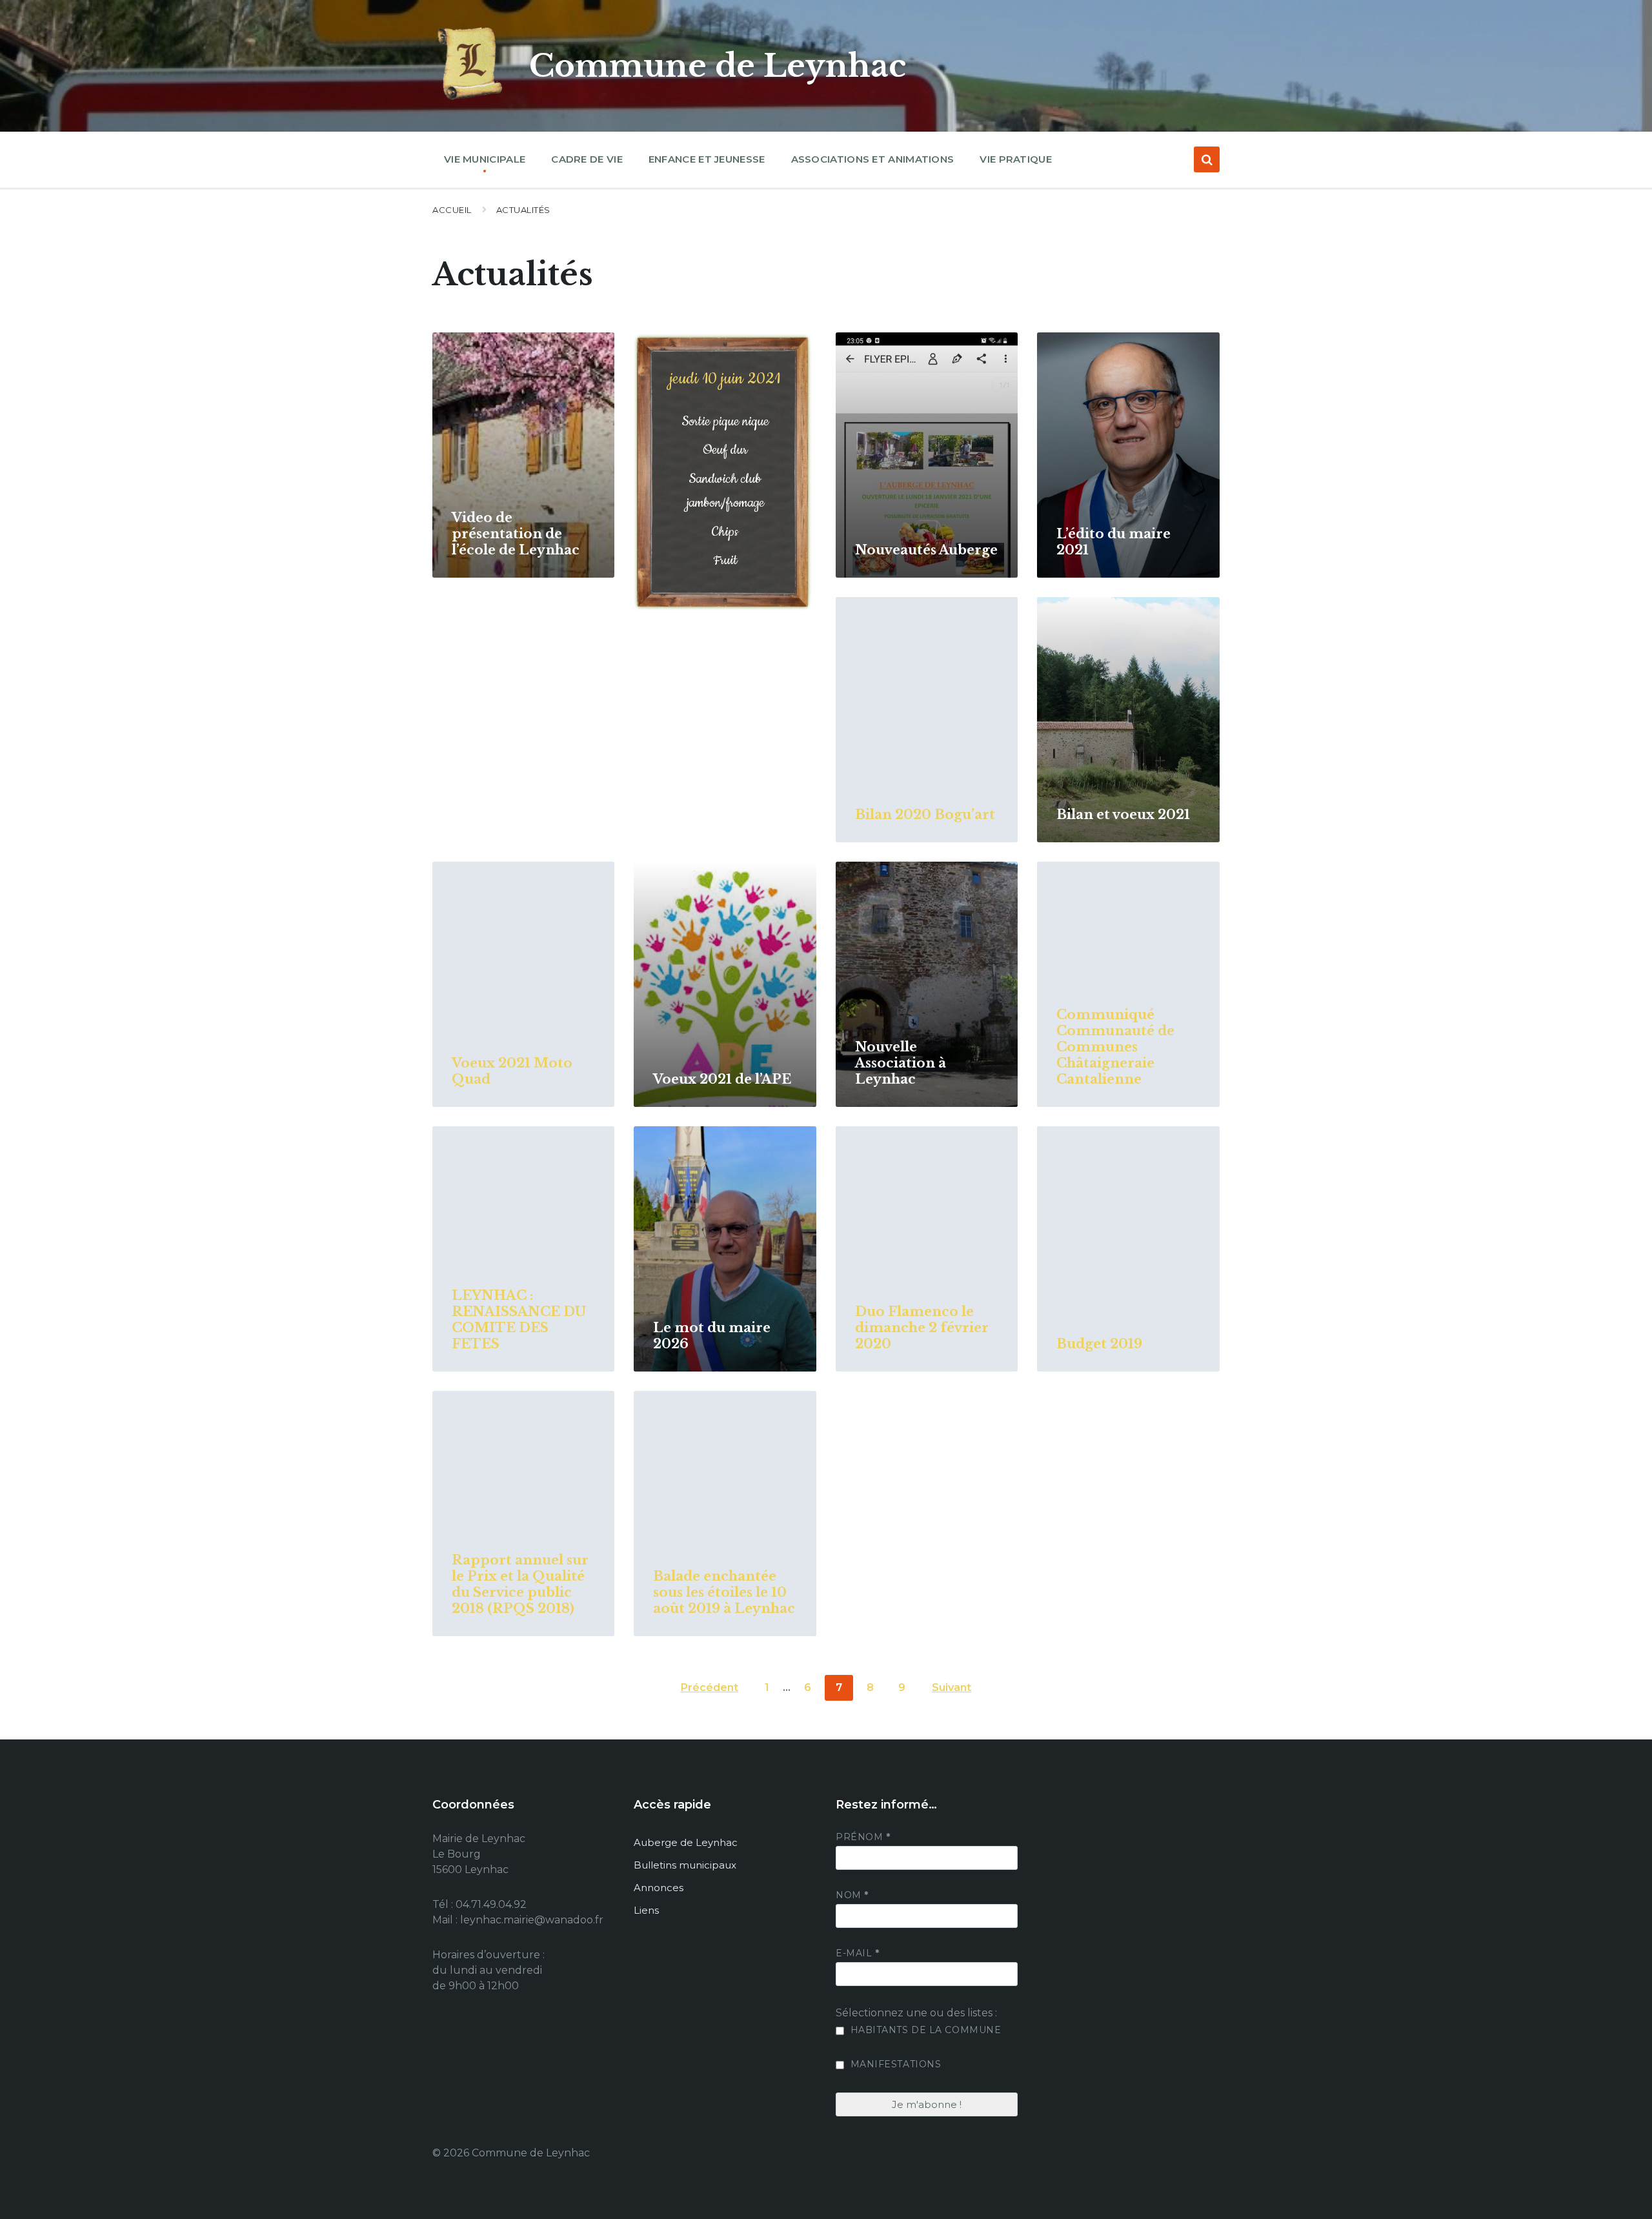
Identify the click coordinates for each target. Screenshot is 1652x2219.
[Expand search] (1207, 159)
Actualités (523, 210)
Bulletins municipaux (685, 1865)
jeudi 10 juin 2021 (725, 379)
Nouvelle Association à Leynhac (901, 1063)
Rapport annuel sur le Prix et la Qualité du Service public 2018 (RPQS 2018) (520, 1584)
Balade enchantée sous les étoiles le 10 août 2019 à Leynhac (724, 1592)
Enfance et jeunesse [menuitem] (707, 159)
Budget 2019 (1099, 1344)
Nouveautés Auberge (926, 550)
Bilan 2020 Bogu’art (925, 815)
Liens (646, 1910)
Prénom (863, 1837)
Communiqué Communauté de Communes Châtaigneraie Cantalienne (1115, 1047)
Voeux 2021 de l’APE (722, 1079)
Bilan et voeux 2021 (1123, 815)
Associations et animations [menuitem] (873, 159)
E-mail (857, 1953)
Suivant (952, 1687)
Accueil (452, 210)
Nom (852, 1895)
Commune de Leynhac (718, 66)
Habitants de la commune (924, 2030)
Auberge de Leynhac (686, 1842)
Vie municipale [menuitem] (485, 159)
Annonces (659, 1888)
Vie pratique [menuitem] (1016, 159)
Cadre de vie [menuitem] (587, 159)
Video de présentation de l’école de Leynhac (516, 534)
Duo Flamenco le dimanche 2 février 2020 (922, 1328)
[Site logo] (471, 100)
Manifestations (894, 2064)
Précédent (710, 1687)
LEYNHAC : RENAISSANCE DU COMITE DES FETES (519, 1320)
